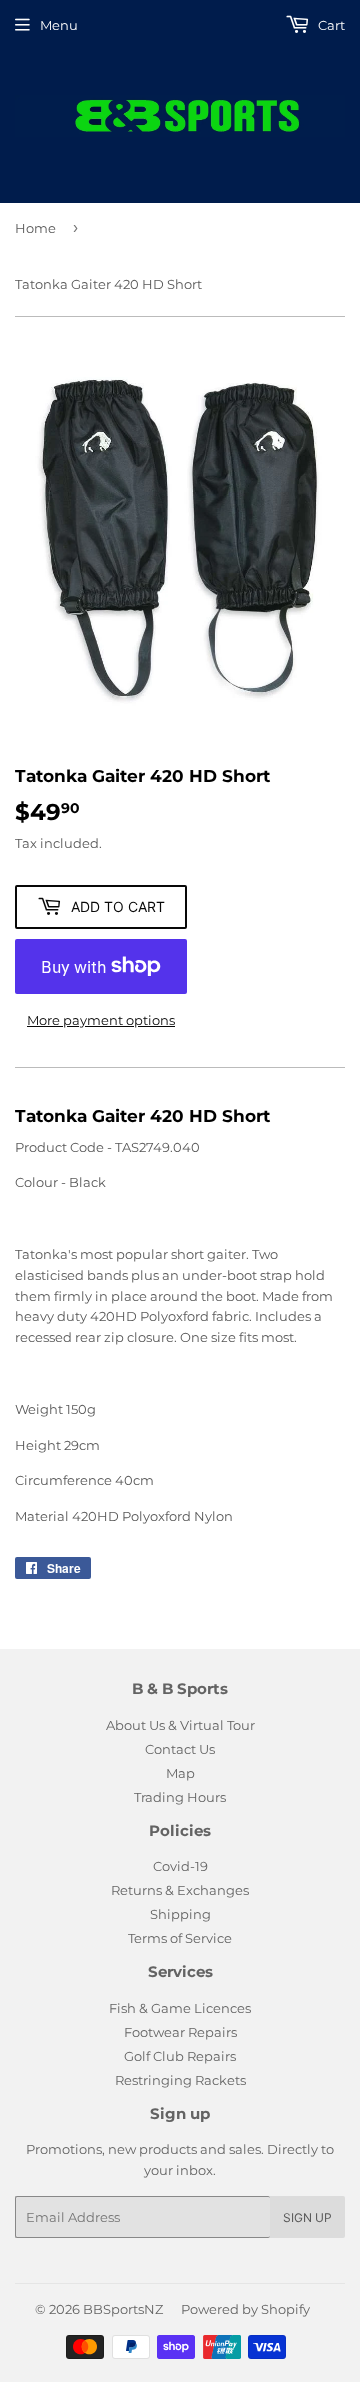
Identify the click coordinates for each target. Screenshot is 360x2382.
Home (35, 228)
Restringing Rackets (180, 2080)
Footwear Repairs (180, 2032)
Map (180, 1773)
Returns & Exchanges (180, 1890)
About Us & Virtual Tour (180, 1725)
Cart (330, 25)
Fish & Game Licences (180, 2008)
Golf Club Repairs (180, 2056)
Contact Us (180, 1749)
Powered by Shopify (245, 2309)
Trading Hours (180, 1797)
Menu (59, 25)
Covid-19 (180, 1866)
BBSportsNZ (123, 2309)
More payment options (101, 1020)
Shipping (180, 1914)
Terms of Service (180, 1938)
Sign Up (307, 2217)
